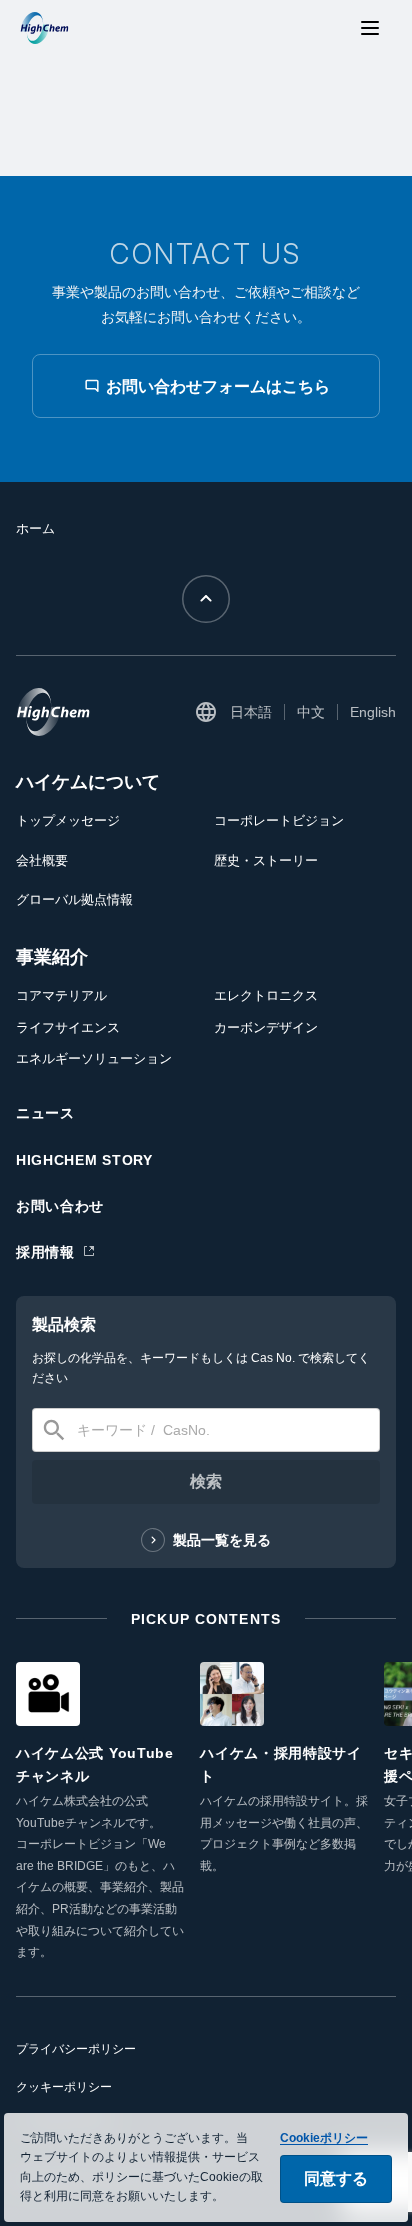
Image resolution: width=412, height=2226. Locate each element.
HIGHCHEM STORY (84, 1160)
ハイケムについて (88, 782)
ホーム (35, 528)
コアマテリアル (61, 995)
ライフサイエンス (68, 1027)
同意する (336, 2178)
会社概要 (42, 860)
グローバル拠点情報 (74, 899)
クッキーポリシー (64, 2087)
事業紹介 (52, 957)
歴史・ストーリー (266, 860)
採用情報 (45, 1252)
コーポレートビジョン (279, 820)
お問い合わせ (60, 1206)
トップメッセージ (68, 820)
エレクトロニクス (266, 995)
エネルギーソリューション (94, 1058)
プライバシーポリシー (76, 2049)
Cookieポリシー (324, 2138)
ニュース (45, 1113)
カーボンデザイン (266, 1027)
